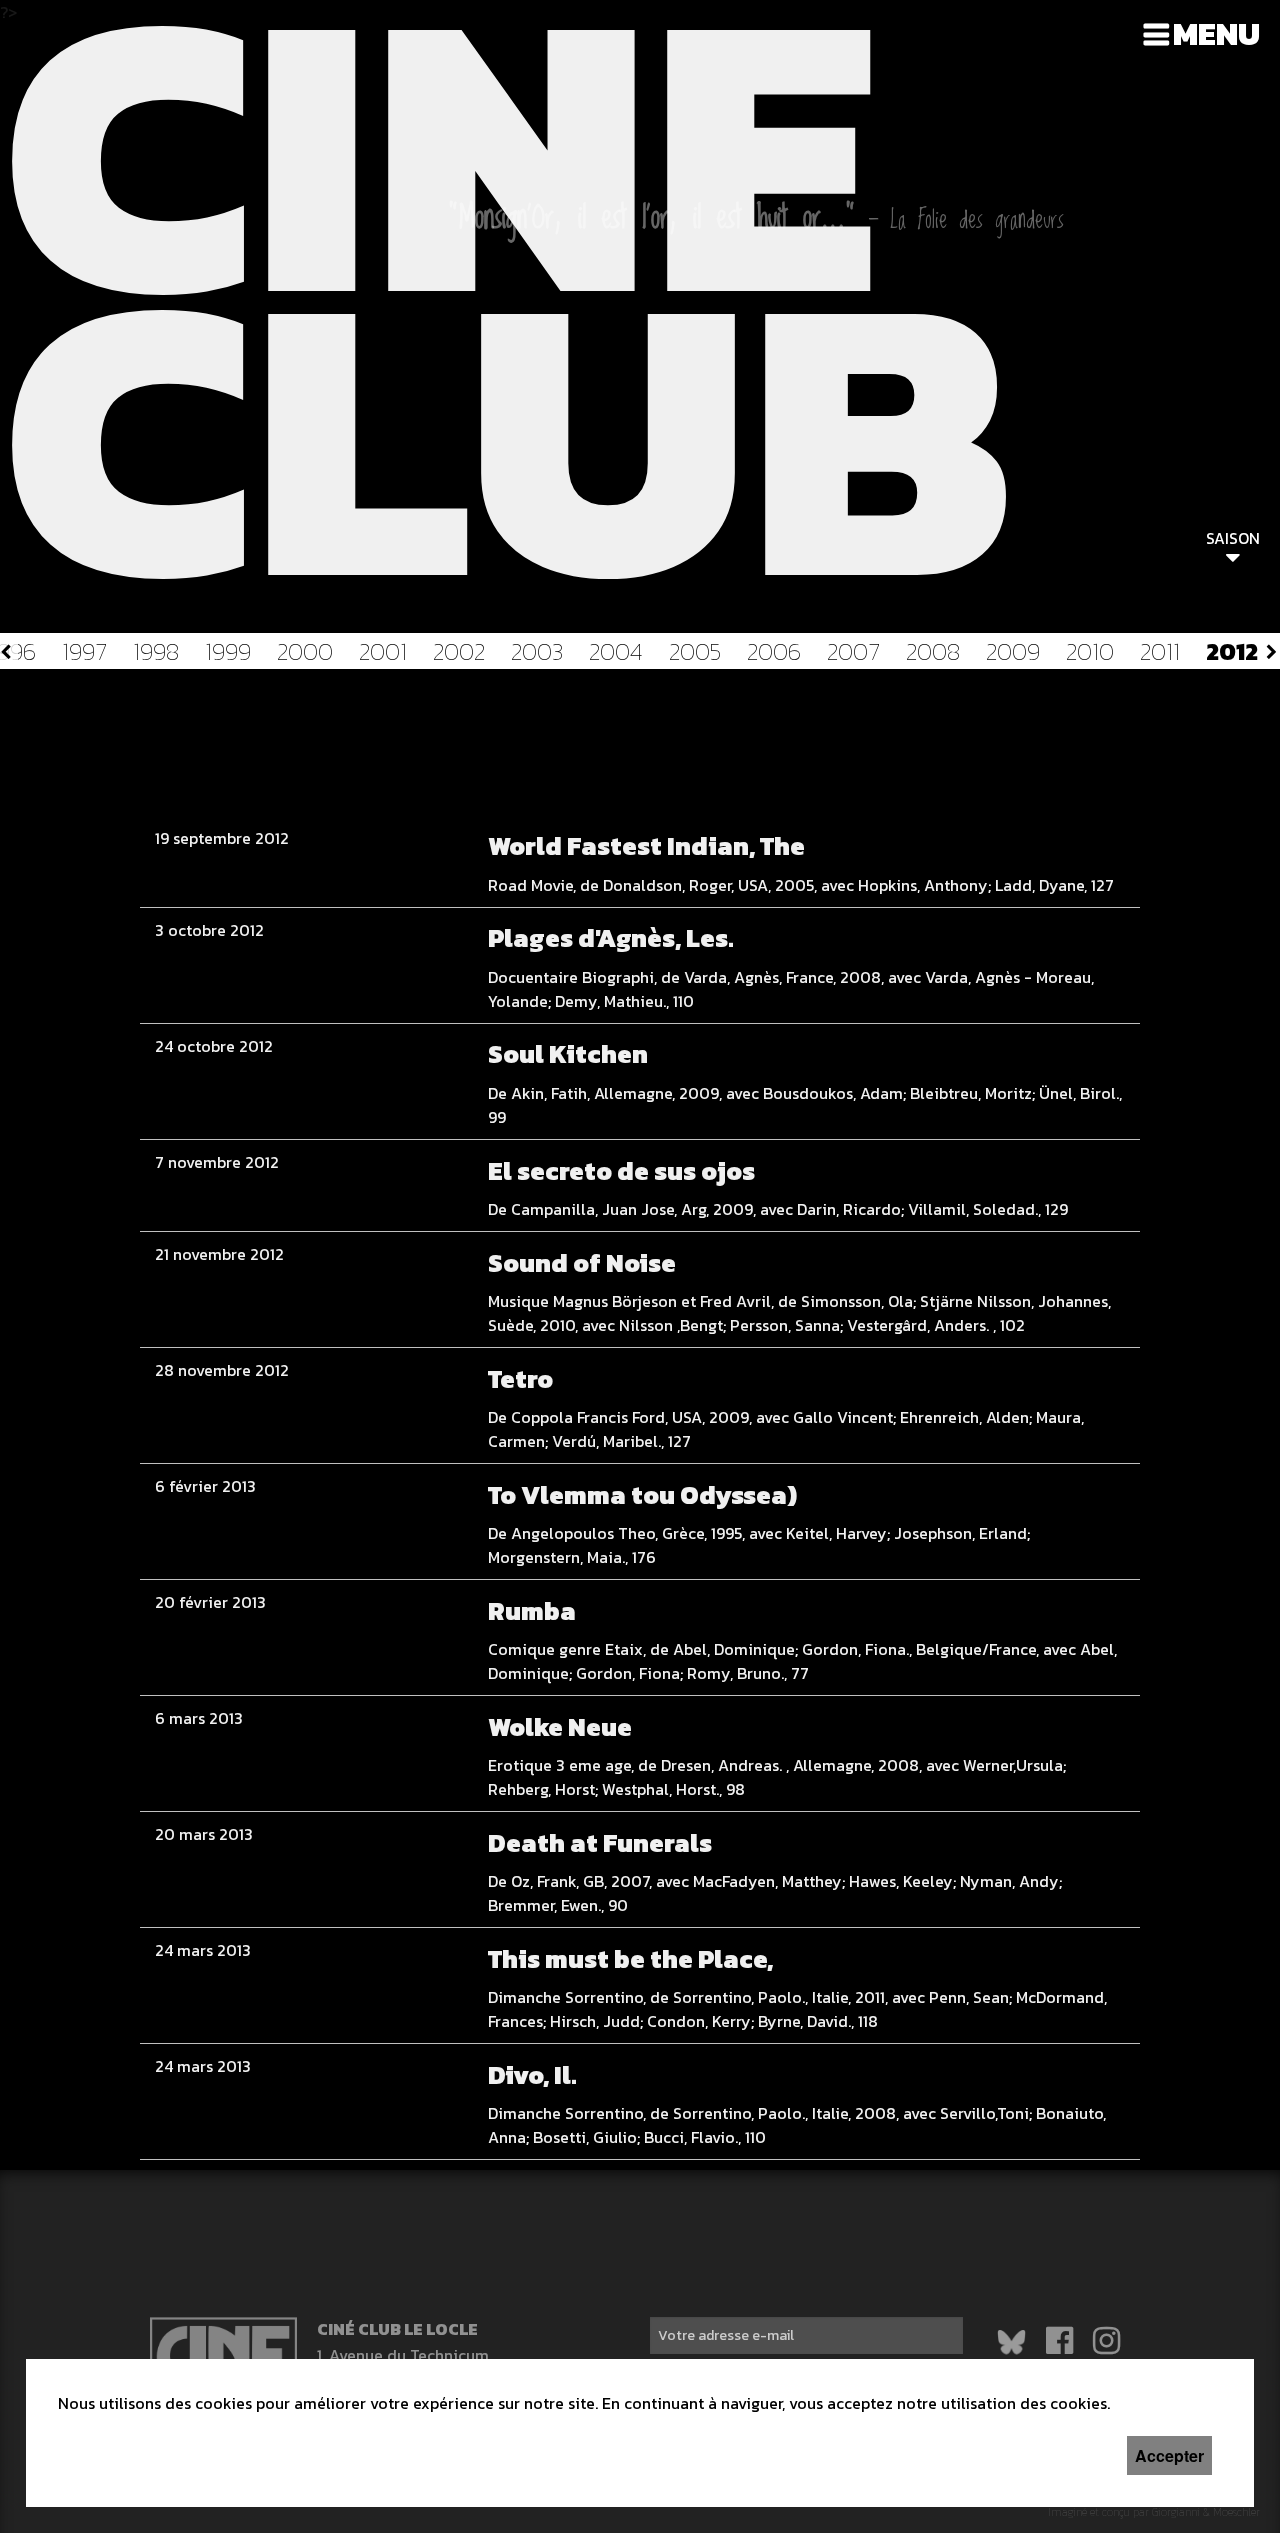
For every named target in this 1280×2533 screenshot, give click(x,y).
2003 (537, 651)
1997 (84, 651)
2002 (459, 651)
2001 (383, 651)
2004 (616, 651)
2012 (1232, 651)
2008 (933, 651)
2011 (1160, 651)
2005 (695, 651)
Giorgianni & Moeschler (1206, 2520)
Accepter (1169, 2455)
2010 (1090, 651)
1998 (156, 651)
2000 (305, 651)
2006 (774, 651)
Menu (1216, 34)
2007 (853, 651)
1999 (228, 651)
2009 (1013, 651)
